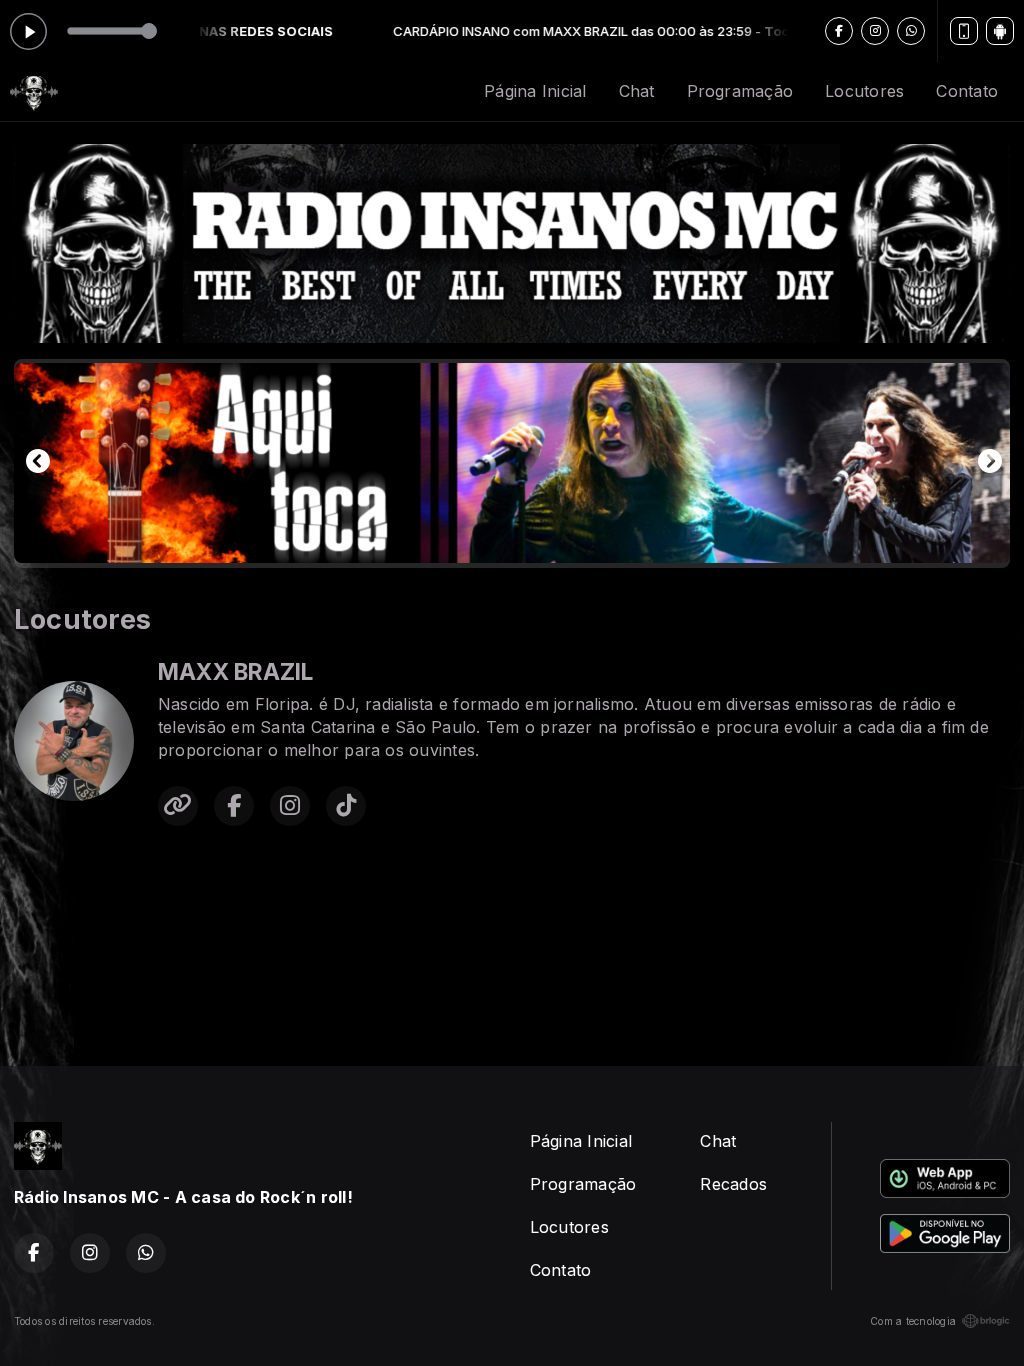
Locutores (864, 91)
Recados (733, 1184)
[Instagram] (875, 31)
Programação (740, 91)
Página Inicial (535, 91)
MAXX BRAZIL (236, 672)
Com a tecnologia (913, 1321)
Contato (967, 91)
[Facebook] (839, 31)
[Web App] (964, 31)
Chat (637, 91)
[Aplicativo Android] (1000, 31)
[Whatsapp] (911, 31)
